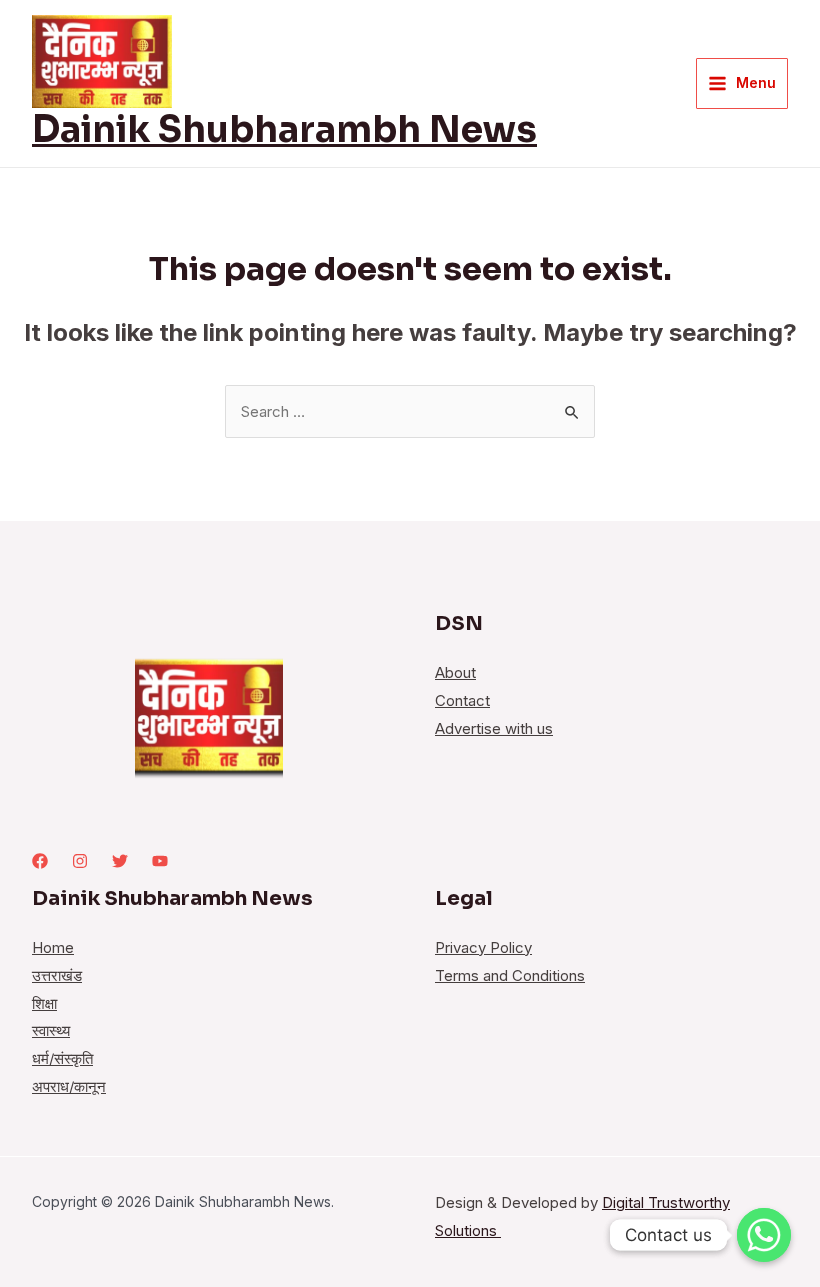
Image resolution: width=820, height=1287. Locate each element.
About (455, 672)
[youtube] (160, 861)
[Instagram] (80, 861)
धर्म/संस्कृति (62, 1058)
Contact (462, 700)
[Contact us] (764, 1235)
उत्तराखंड (57, 975)
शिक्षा (44, 1003)
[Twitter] (120, 861)
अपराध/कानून (69, 1086)
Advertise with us (494, 728)
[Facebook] (40, 861)
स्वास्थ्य (51, 1030)
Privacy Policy (483, 947)
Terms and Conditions (510, 975)
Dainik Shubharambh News (284, 129)
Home (53, 947)
